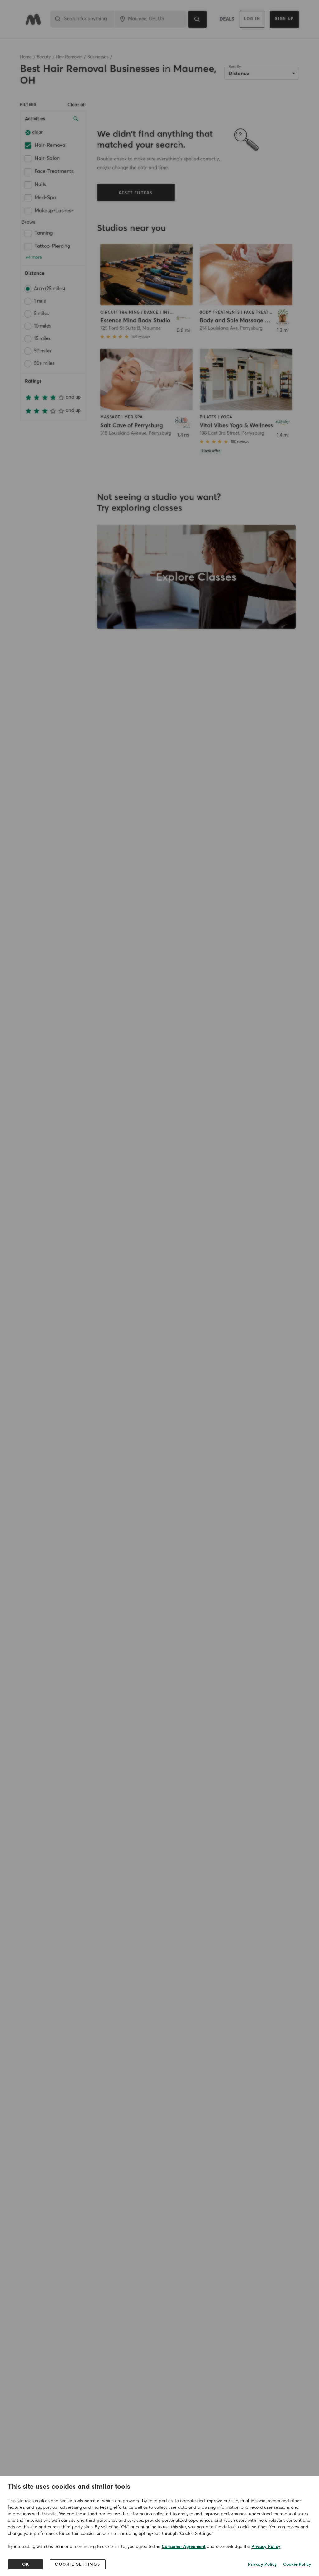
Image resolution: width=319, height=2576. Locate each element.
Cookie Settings (78, 2564)
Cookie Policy (297, 2564)
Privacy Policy (266, 2547)
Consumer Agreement (184, 2547)
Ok (26, 2564)
